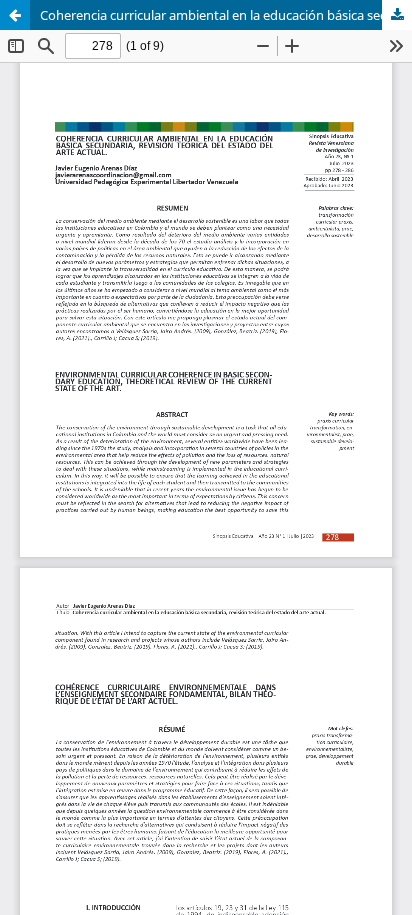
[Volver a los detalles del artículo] (15, 15)
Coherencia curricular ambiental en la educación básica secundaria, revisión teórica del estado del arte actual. (226, 15)
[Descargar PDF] (397, 15)
